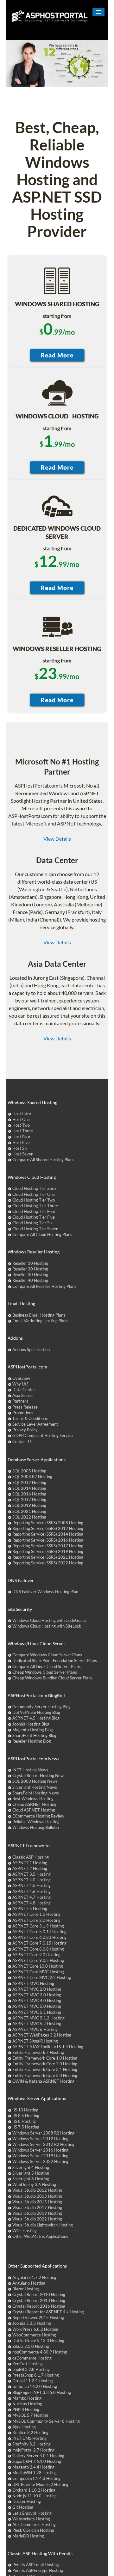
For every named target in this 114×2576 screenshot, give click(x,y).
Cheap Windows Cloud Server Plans (45, 1672)
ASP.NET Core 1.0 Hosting (36, 1914)
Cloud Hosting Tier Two (34, 1200)
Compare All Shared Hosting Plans (43, 1160)
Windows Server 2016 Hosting (40, 2150)
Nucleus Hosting (27, 2404)
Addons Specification (31, 1349)
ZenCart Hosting (28, 2364)
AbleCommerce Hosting (34, 2524)
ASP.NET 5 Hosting (30, 1909)
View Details (57, 839)
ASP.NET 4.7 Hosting (32, 1897)
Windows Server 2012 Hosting (40, 2139)
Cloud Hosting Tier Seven (35, 1229)
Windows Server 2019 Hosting (40, 2156)
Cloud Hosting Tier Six (32, 1223)
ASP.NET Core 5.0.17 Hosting (39, 1932)
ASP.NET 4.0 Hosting (32, 1880)
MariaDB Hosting (28, 2536)
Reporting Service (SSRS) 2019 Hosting (48, 1551)
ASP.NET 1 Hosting (30, 1863)
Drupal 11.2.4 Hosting (33, 2381)
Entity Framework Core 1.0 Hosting (45, 2058)
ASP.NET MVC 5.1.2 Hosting (38, 2018)
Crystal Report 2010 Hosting (39, 2294)
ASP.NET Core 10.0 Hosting (38, 1966)
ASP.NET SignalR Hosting (35, 2041)
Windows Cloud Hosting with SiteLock (47, 1626)
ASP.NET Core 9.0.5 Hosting (38, 1960)
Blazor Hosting (26, 2289)
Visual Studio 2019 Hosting (37, 2213)
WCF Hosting (25, 2231)
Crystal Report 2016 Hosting (39, 2306)
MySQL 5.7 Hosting (30, 2415)
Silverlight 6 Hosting (31, 2179)
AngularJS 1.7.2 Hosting (34, 2277)
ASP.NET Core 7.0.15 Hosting (39, 1943)
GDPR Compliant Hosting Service (43, 1435)
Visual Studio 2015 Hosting (37, 2202)
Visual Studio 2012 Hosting (37, 2190)
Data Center (24, 1390)
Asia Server (23, 1395)
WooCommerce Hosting (34, 2335)
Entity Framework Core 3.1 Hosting (45, 2069)
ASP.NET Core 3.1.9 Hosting (38, 1926)
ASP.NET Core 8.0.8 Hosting (38, 1949)
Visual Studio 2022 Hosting (37, 2219)
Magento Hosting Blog (33, 1730)
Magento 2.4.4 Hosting (33, 2467)
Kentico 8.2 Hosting (30, 2433)
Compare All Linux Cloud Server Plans (47, 1666)
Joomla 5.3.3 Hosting (32, 2323)
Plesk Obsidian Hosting (33, 2530)
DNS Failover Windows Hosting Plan (45, 1592)
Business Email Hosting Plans (39, 1315)
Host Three (23, 1131)
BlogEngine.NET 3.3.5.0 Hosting (42, 2392)
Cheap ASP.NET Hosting (34, 1804)
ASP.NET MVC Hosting (33, 1983)
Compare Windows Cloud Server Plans (47, 1655)
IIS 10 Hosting (25, 2110)
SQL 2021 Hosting (29, 1511)
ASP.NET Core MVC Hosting (38, 1972)
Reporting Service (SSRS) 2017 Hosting (48, 1546)
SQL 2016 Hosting (29, 1494)
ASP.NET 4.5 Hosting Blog (36, 1718)
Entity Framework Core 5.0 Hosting (45, 2075)
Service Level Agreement (35, 1424)
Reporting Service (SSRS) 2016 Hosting (48, 1540)
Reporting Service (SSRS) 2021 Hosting (48, 1557)
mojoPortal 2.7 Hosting (33, 2450)
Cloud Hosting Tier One (34, 1194)
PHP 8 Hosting (26, 2409)
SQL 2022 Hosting (29, 1517)
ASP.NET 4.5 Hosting (32, 1885)
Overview (21, 1378)
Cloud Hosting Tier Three (35, 1206)
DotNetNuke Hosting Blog (36, 1712)
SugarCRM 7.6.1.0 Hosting (37, 2461)
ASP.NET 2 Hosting (30, 1868)
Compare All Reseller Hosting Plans (44, 1286)
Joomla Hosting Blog (31, 1724)
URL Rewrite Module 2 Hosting (40, 2484)
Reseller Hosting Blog (32, 1741)
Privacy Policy (25, 1430)
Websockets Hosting (31, 2519)
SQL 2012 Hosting (29, 1483)
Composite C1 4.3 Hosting (36, 2478)
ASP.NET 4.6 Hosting (32, 1891)
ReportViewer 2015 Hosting (38, 2317)
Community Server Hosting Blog (41, 1707)
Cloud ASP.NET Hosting (34, 1810)
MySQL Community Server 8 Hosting (46, 2421)
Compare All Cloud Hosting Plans (42, 1234)
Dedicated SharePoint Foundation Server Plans (55, 1660)
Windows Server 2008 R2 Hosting (43, 2133)
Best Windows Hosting (33, 1799)
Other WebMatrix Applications (40, 2236)
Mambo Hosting (27, 2398)
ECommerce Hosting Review (38, 1816)
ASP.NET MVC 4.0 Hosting (37, 2001)
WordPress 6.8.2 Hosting (35, 2329)
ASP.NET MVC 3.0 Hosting (37, 1995)
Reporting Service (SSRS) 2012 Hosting (48, 1528)
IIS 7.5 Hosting (26, 2127)
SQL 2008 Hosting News (35, 1781)
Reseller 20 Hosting (30, 1269)
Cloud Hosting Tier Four (34, 1211)
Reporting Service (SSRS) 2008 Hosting (48, 1523)
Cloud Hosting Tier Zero (34, 1188)
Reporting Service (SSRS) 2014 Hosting (48, 1534)
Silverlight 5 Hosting (31, 2173)
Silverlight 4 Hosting (31, 2167)
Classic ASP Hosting (31, 1857)
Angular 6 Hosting (29, 2283)
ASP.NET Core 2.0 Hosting (36, 1920)
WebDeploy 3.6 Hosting (34, 2184)
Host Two (21, 1125)
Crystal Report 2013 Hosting (39, 2300)
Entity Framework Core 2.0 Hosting (45, 2064)
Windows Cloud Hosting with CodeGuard (49, 1620)
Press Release (25, 1407)
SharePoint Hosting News (36, 1793)
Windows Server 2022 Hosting (40, 2161)
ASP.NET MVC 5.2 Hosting (37, 2024)
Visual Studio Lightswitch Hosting (43, 2225)
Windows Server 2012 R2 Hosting (43, 2144)
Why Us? (20, 1384)
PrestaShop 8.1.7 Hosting (36, 2375)
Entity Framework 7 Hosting (38, 2052)
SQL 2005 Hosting (29, 1471)
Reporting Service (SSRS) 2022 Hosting (48, 1563)
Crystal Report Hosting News (39, 1775)
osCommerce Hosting (32, 2358)
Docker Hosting (27, 2501)
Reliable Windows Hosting (36, 1822)
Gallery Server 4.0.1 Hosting (38, 2456)
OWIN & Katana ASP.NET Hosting (43, 2081)
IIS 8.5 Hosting (26, 2116)
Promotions (23, 1413)
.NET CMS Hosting (29, 2438)
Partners (20, 1401)
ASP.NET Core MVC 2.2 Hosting (42, 1977)
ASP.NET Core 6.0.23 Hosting (39, 1937)
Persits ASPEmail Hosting (36, 2565)
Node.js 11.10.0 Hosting (35, 2496)
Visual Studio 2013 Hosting (37, 2196)
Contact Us (22, 1441)
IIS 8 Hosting (24, 2121)
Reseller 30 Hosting (30, 1275)
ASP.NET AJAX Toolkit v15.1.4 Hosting (48, 2047)
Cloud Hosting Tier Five (34, 1217)
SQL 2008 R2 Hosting (32, 1477)
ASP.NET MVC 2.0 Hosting (37, 1989)
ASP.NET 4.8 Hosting (32, 1903)
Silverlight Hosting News (35, 1787)
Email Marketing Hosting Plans (40, 1321)
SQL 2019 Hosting (29, 1505)
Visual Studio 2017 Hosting (37, 2208)
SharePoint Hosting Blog (34, 1735)
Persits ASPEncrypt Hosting (38, 2570)
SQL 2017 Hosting (29, 1500)
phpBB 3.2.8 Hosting (31, 2369)
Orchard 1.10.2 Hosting (34, 2490)
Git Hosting (23, 2507)
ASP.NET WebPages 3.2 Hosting (42, 2035)
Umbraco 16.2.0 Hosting (35, 2386)
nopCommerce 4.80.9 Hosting (40, 2352)
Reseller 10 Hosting (30, 1263)
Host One (21, 1119)
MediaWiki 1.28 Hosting (35, 2473)
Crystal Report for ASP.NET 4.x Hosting (48, 2312)
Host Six (20, 1148)
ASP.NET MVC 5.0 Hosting (37, 2006)
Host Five (21, 1142)
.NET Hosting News (30, 1770)
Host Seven (23, 1154)
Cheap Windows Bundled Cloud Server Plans (52, 1678)
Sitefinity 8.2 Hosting (32, 2444)
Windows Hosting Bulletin (36, 1827)
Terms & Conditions (30, 1418)
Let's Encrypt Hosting (32, 2513)
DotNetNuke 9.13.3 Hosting (38, 2341)
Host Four (21, 1137)
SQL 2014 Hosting (29, 1488)
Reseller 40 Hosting (30, 1280)
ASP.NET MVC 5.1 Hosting (37, 2012)
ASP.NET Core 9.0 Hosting (36, 1955)
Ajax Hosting (24, 2427)
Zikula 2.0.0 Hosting (31, 2346)
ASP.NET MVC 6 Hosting (35, 2029)
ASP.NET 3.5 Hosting (32, 1874)
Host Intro (22, 1114)
